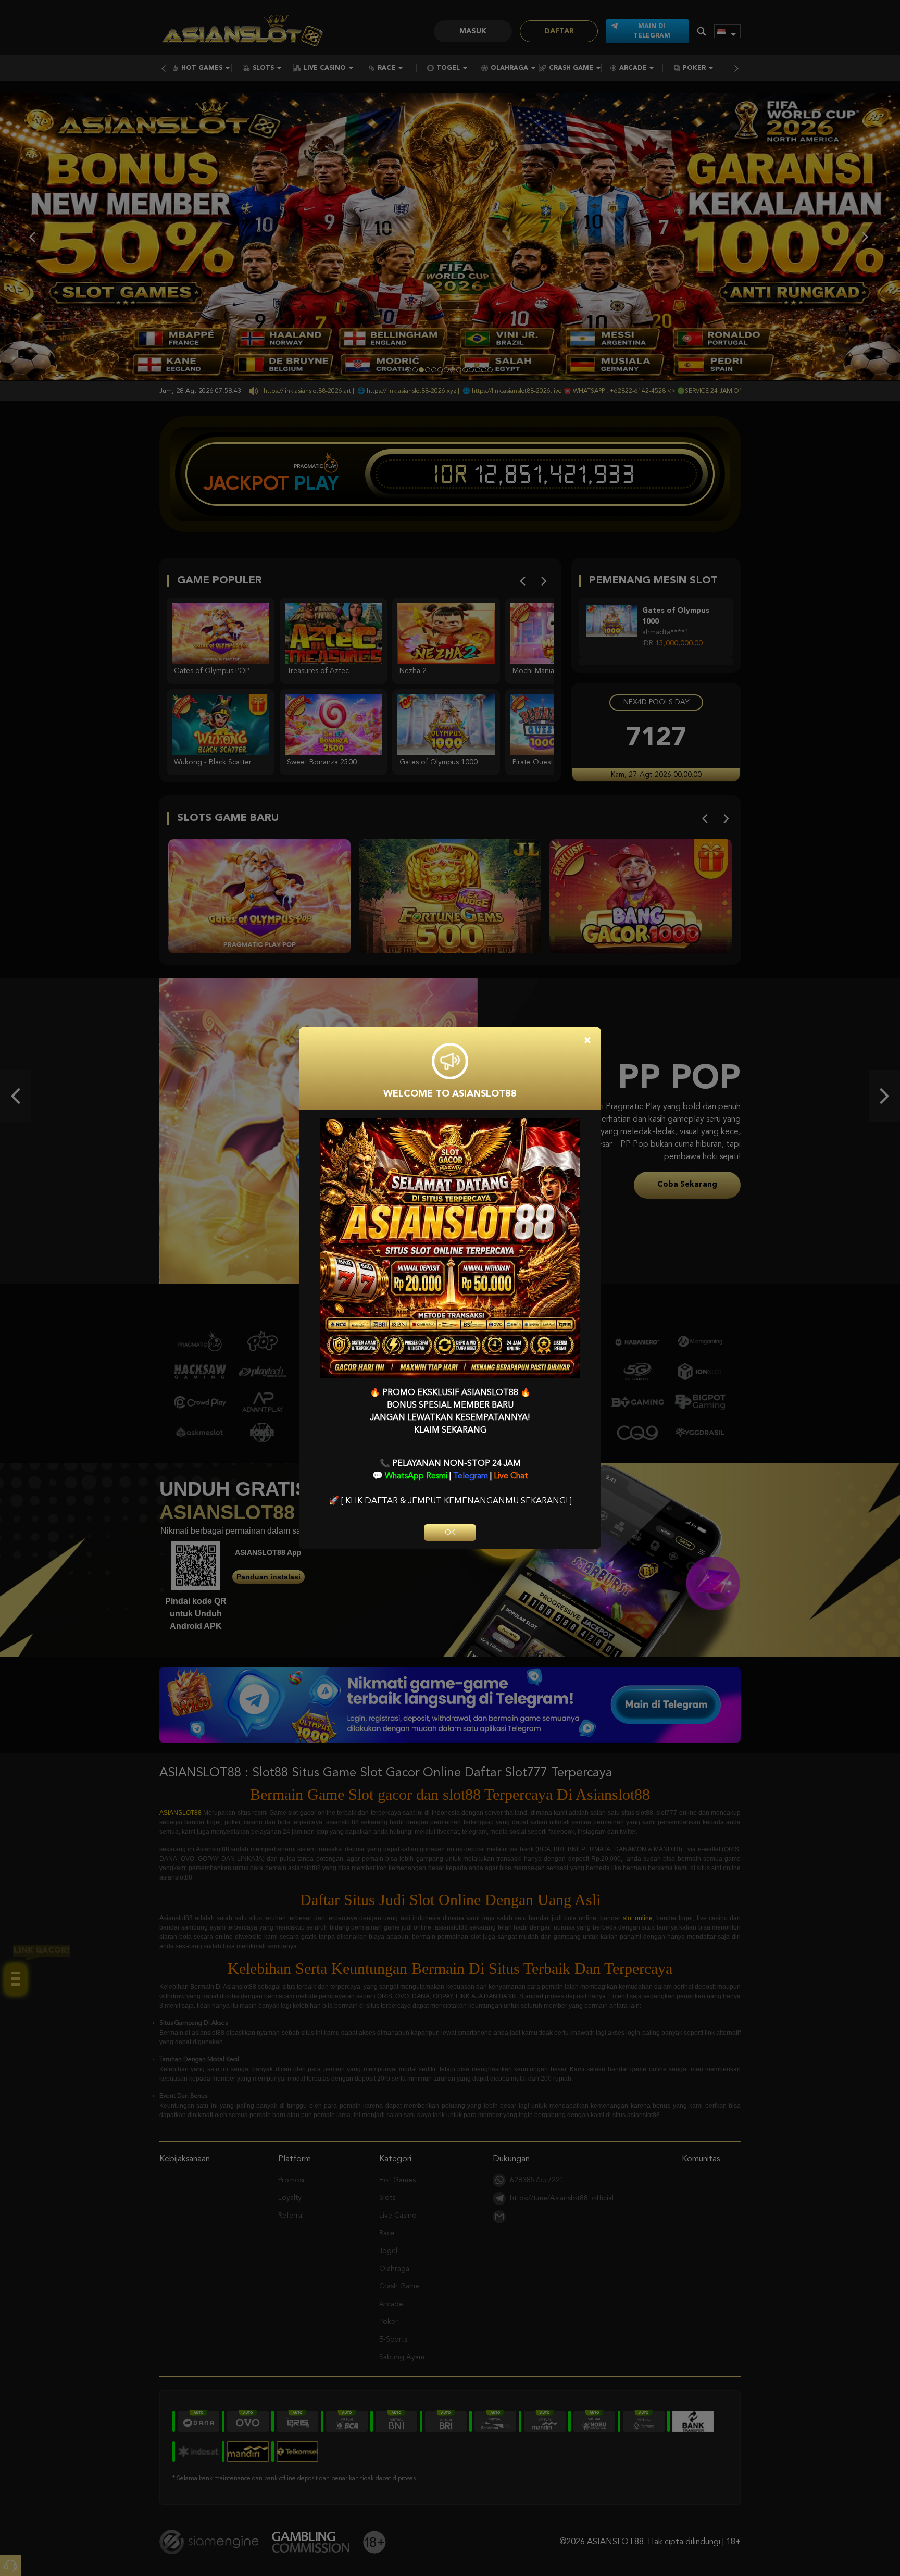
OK (450, 1533)
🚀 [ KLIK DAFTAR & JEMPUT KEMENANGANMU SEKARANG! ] (450, 1501)
